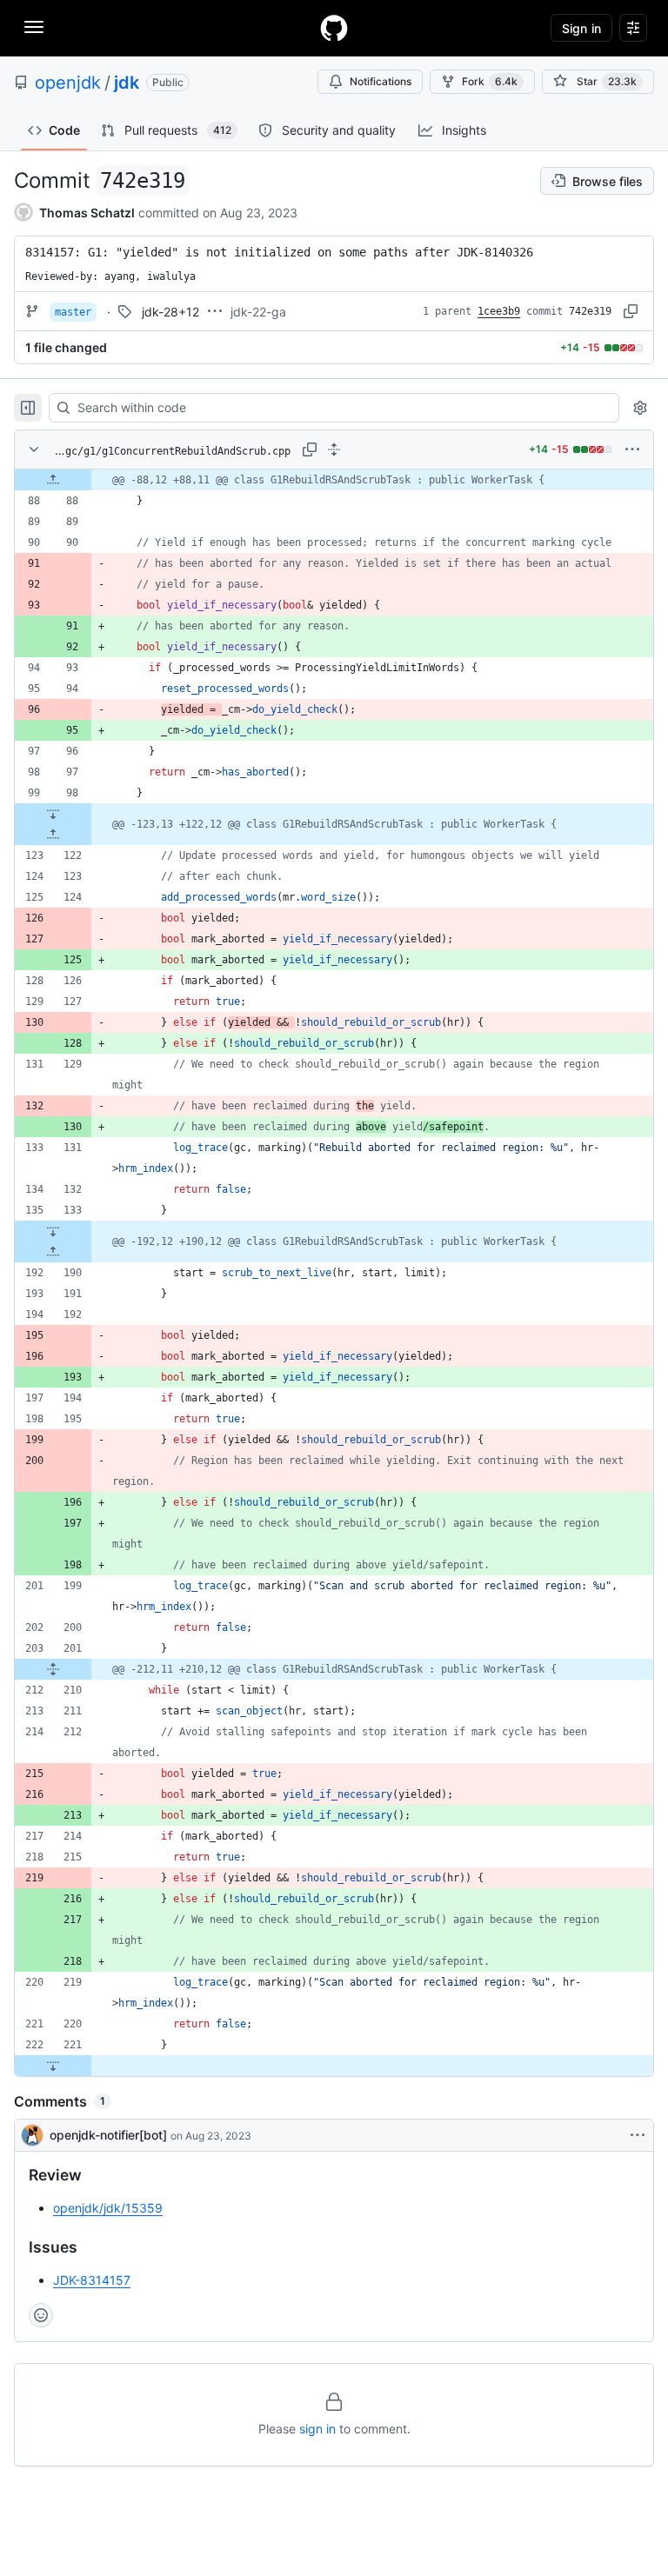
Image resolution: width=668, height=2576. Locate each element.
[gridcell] (334, 480)
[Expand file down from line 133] (53, 1231)
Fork (490, 81)
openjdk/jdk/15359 (108, 2208)
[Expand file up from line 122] (53, 835)
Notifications (381, 81)
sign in (317, 2429)
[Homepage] (334, 28)
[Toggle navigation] (34, 27)
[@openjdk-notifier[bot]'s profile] (32, 2135)
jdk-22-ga (258, 312)
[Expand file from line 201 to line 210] (53, 1669)
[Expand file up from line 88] (53, 480)
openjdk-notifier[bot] (108, 2135)
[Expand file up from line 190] (53, 1252)
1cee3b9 (499, 311)
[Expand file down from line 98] (53, 814)
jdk (127, 83)
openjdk (68, 83)
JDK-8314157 (92, 2280)
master (73, 312)
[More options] (632, 449)
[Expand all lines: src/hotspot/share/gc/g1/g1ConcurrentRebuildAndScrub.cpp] (334, 449)
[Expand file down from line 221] (53, 2066)
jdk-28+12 (170, 312)
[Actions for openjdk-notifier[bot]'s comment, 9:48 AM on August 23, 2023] (638, 2135)
